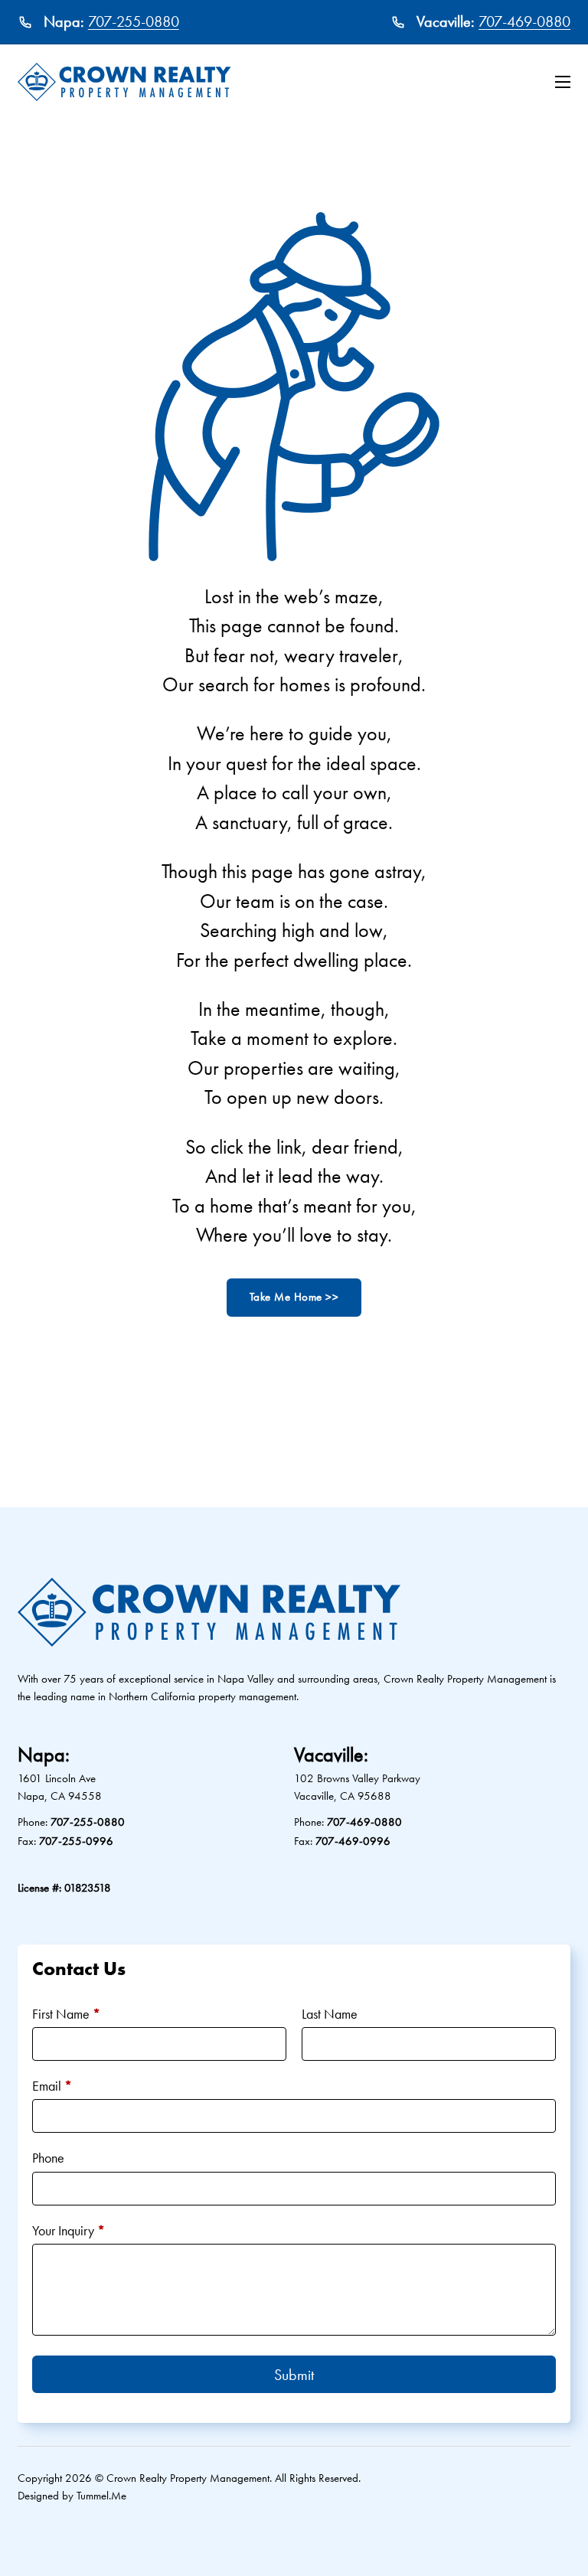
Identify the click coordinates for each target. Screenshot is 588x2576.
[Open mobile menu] (563, 82)
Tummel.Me (101, 2496)
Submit (294, 2375)
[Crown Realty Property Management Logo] (124, 82)
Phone (48, 2158)
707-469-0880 (524, 22)
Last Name (330, 2014)
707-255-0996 (76, 1841)
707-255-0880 (134, 22)
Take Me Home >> (294, 1296)
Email (52, 2086)
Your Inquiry (69, 2230)
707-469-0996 (353, 1841)
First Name (66, 2014)
